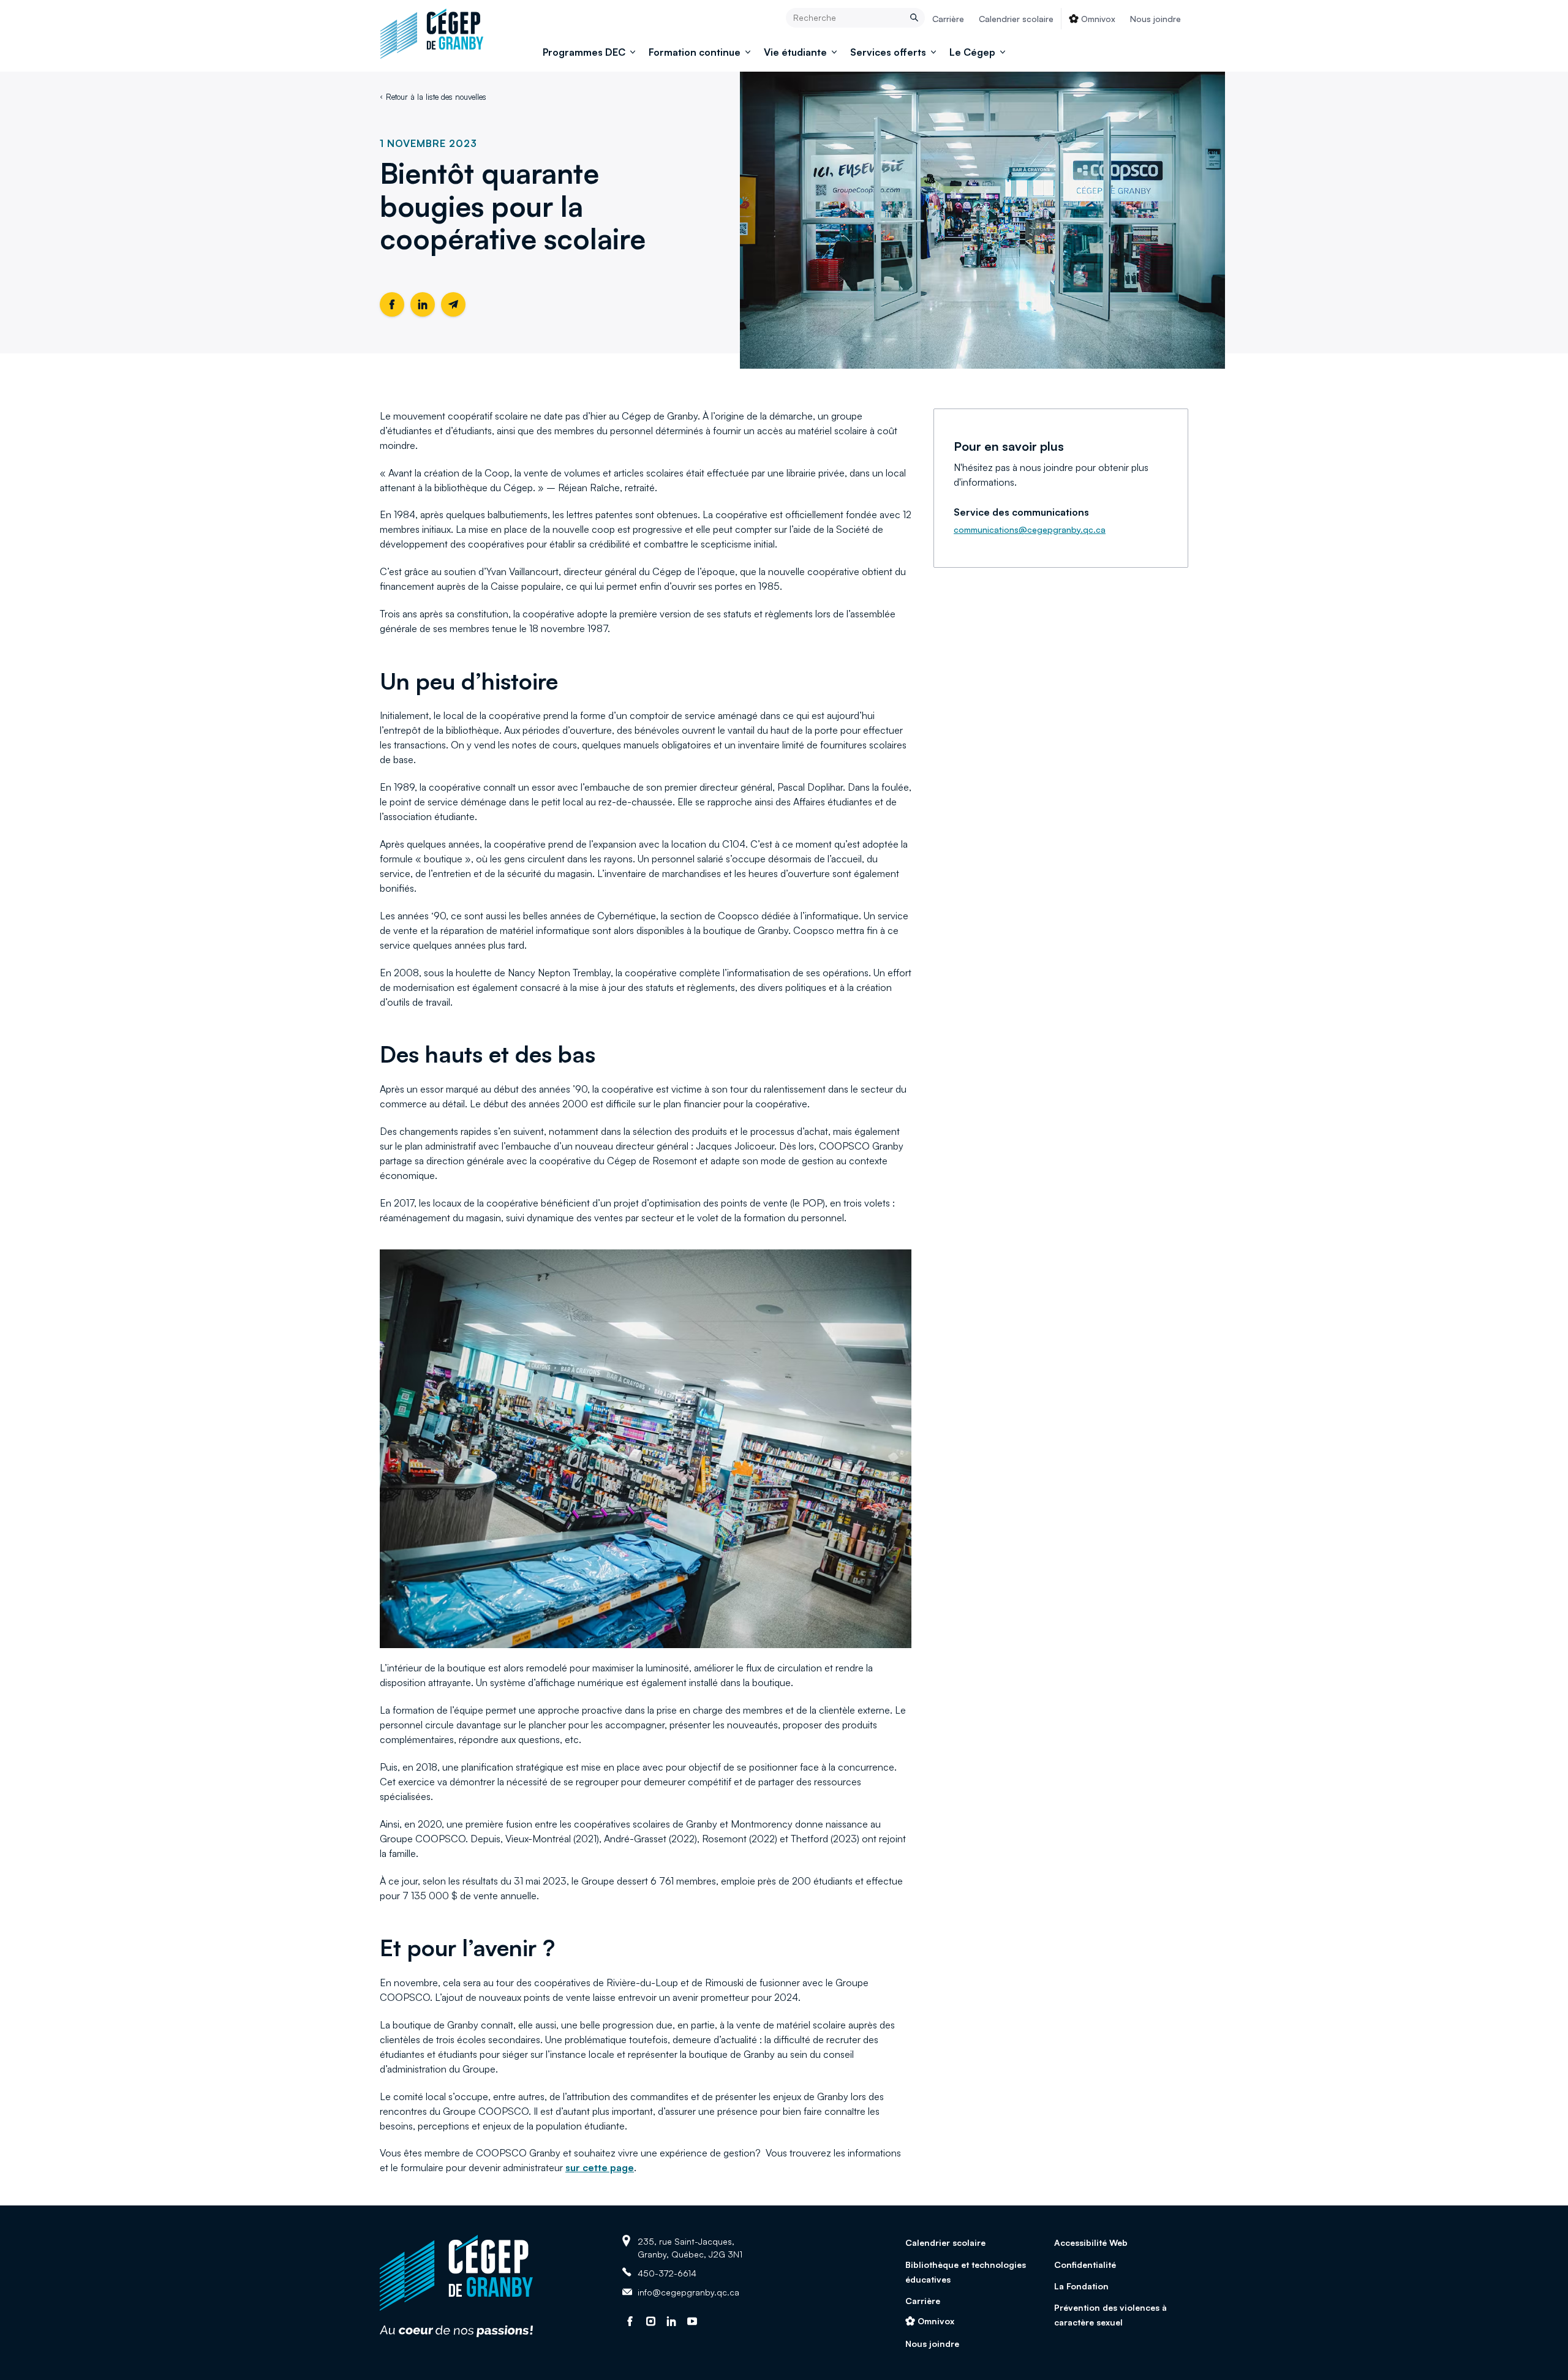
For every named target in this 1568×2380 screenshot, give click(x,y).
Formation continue (695, 52)
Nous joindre (1155, 19)
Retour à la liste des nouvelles (436, 97)
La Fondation (1081, 2286)
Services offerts (888, 52)
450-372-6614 (667, 2273)
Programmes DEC (584, 52)
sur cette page (600, 2167)
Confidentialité (1085, 2265)
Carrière (948, 19)
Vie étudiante (795, 52)
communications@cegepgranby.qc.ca (1030, 529)
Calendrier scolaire (1016, 19)
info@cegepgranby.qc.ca (688, 2292)
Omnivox (1098, 19)
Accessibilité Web (1091, 2243)
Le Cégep (972, 52)
